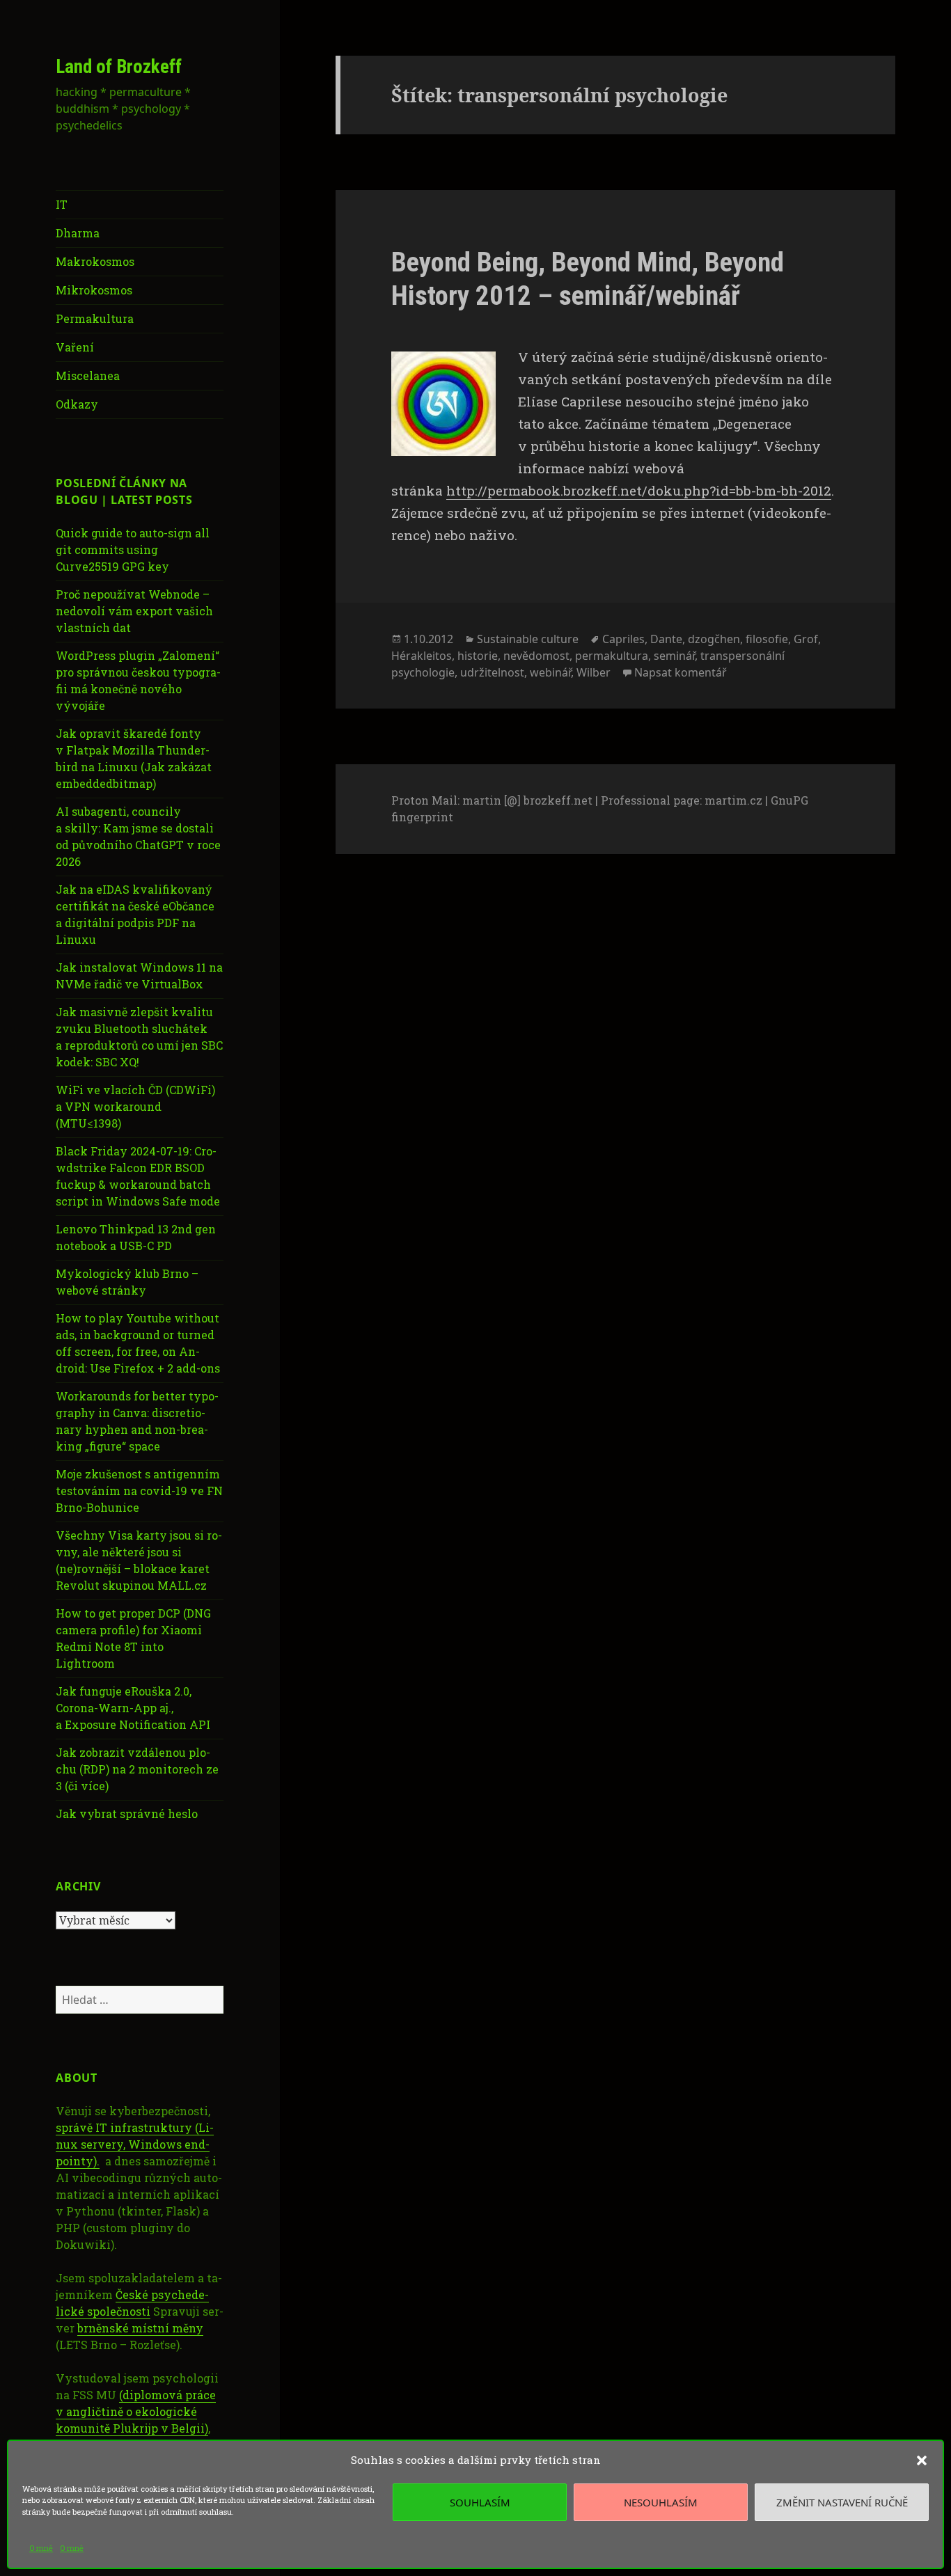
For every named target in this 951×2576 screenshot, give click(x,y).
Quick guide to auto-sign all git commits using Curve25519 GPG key (133, 550)
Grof (806, 639)
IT (62, 204)
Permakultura (95, 318)
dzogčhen (714, 639)
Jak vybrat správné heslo (127, 1814)
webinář (550, 672)
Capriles (623, 639)
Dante (666, 639)
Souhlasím (480, 2502)
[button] (922, 2460)
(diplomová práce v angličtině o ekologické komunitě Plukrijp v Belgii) (136, 2411)
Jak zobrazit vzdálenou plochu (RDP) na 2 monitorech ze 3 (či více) (137, 1769)
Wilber (594, 672)
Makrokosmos (95, 261)
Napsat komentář (681, 672)
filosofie (767, 639)
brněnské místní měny (140, 2328)
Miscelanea (88, 376)
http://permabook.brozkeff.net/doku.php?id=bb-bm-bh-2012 (639, 490)
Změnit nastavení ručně (842, 2502)
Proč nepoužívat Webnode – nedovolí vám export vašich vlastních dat (134, 611)
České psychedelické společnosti (132, 2303)
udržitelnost (492, 672)
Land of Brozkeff (119, 67)
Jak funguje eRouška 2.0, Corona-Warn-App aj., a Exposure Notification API (133, 1708)
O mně (41, 2548)
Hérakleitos (422, 656)
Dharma (78, 233)
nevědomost (536, 656)
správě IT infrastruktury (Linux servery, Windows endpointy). (135, 2144)
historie (478, 656)
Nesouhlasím (661, 2502)
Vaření (75, 347)
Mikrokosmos (94, 290)
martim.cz (733, 800)
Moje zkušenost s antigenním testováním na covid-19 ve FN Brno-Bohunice (139, 1491)
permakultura (612, 656)
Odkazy (77, 404)
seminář (674, 656)
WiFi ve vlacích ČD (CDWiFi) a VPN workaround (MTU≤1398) (135, 1106)
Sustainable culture (528, 639)
